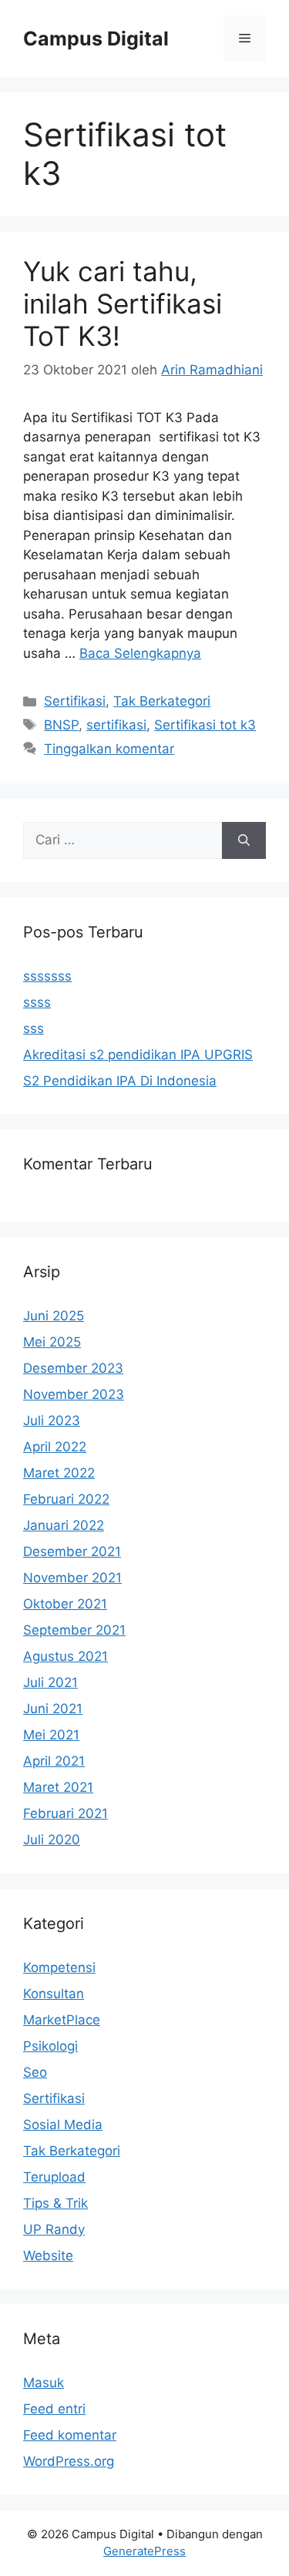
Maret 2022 (59, 1473)
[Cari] (244, 840)
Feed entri (54, 2409)
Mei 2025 (52, 1342)
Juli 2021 (50, 1682)
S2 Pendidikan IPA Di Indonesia (120, 1081)
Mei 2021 (51, 1735)
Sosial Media (63, 2125)
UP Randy (54, 2229)
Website (48, 2256)
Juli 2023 (52, 1420)
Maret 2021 (58, 1787)
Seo (35, 2072)
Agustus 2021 (66, 1656)
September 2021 (74, 1630)
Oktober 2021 (65, 1604)
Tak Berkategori (162, 701)
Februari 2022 (66, 1499)
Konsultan (54, 1994)
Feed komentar (70, 2435)
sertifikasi (116, 725)
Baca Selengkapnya (140, 653)
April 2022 (55, 1447)
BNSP (61, 725)
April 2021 (54, 1761)
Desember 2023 (73, 1368)
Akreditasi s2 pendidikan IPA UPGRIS (138, 1055)
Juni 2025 (54, 1316)
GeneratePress (144, 2551)
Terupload (54, 2177)
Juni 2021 (53, 1709)
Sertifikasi (75, 701)
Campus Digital (96, 39)
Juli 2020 (52, 1840)
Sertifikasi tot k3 (205, 725)
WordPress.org (69, 2461)
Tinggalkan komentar (109, 749)
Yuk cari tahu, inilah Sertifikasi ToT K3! (123, 304)
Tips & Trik (55, 2203)
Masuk (44, 2383)
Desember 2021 (72, 1551)
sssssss (47, 976)
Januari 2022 (64, 1525)
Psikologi (50, 2046)
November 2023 (74, 1394)
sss (34, 1028)
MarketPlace (62, 2020)
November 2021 (72, 1578)
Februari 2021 (66, 1813)
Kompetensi (59, 1967)
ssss (37, 1002)
